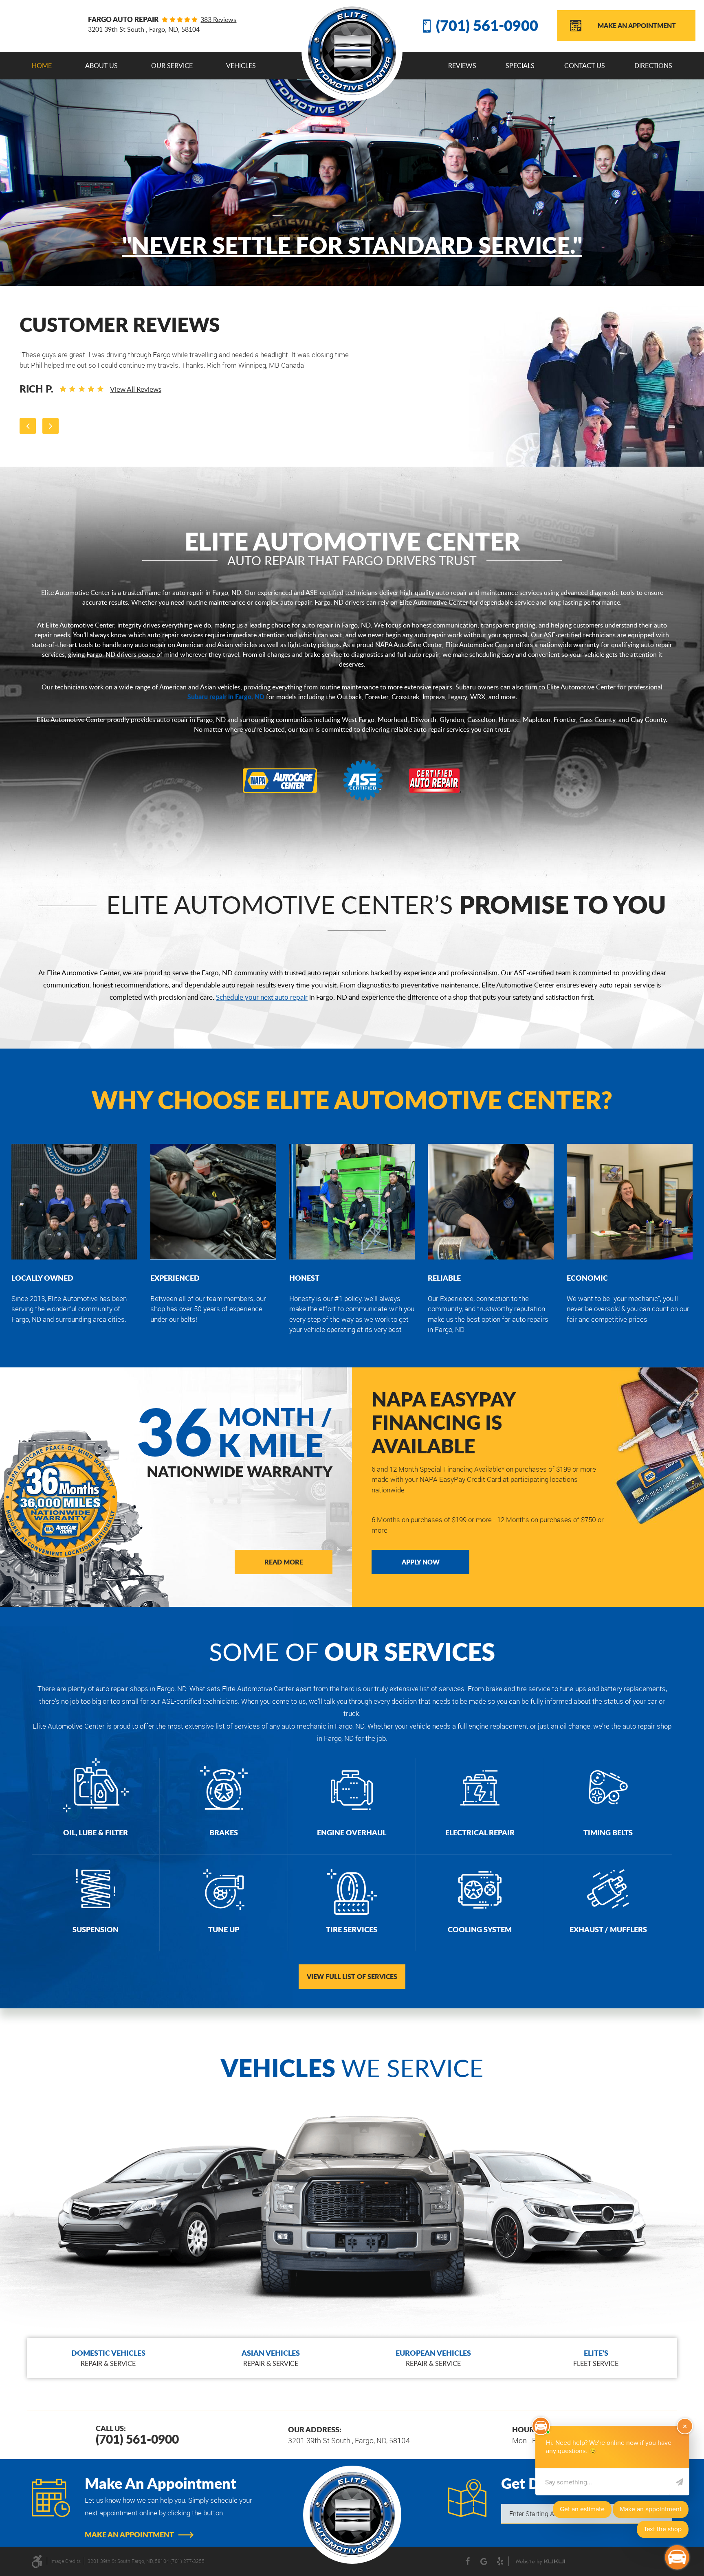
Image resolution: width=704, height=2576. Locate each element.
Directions (653, 66)
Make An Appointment (637, 25)
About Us (101, 66)
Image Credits (66, 2561)
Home (42, 66)
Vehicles (241, 66)
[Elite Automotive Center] (352, 51)
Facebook (468, 2561)
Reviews (462, 66)
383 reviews (218, 20)
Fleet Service (596, 2358)
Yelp (500, 2561)
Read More (284, 1562)
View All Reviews (136, 389)
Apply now (421, 1562)
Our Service (172, 66)
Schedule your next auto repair (262, 997)
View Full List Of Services (352, 1976)
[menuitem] (42, 66)
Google (484, 2561)
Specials (520, 66)
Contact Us (585, 66)
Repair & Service (108, 2358)
